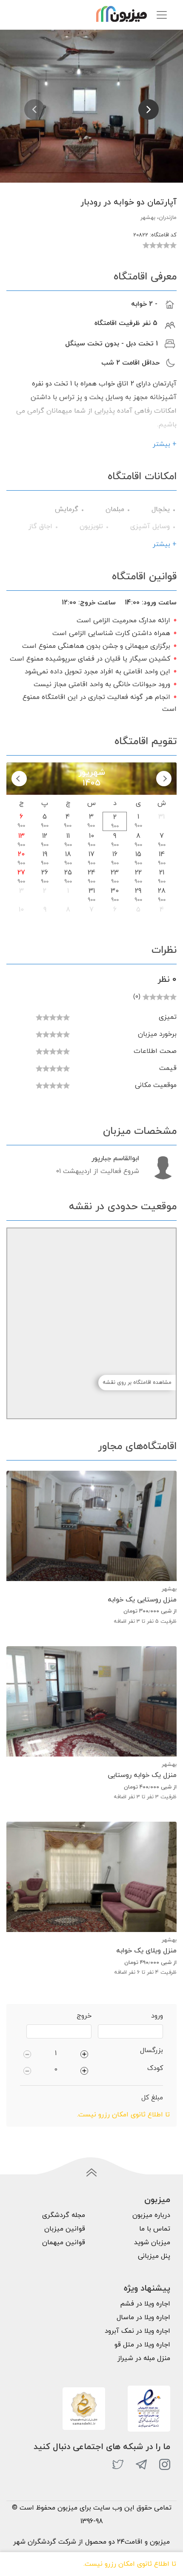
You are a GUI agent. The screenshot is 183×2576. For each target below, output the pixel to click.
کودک (155, 2068)
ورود (157, 2016)
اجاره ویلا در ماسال (143, 2317)
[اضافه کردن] (84, 2053)
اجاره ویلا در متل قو (142, 2345)
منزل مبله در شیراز (144, 2358)
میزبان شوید (152, 2242)
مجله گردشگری (64, 2215)
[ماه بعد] (19, 779)
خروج (84, 2016)
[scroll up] (91, 2173)
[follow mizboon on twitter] (118, 2464)
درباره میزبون (151, 2215)
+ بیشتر (165, 444)
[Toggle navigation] (162, 15)
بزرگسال (152, 2050)
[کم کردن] (27, 2053)
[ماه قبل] (164, 779)
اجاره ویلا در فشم (145, 2304)
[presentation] (34, 109)
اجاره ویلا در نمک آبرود (137, 2331)
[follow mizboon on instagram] (165, 2464)
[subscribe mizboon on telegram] (141, 2464)
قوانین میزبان (65, 2229)
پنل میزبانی (154, 2256)
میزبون (157, 2200)
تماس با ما (155, 2229)
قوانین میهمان (64, 2242)
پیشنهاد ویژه (147, 2288)
